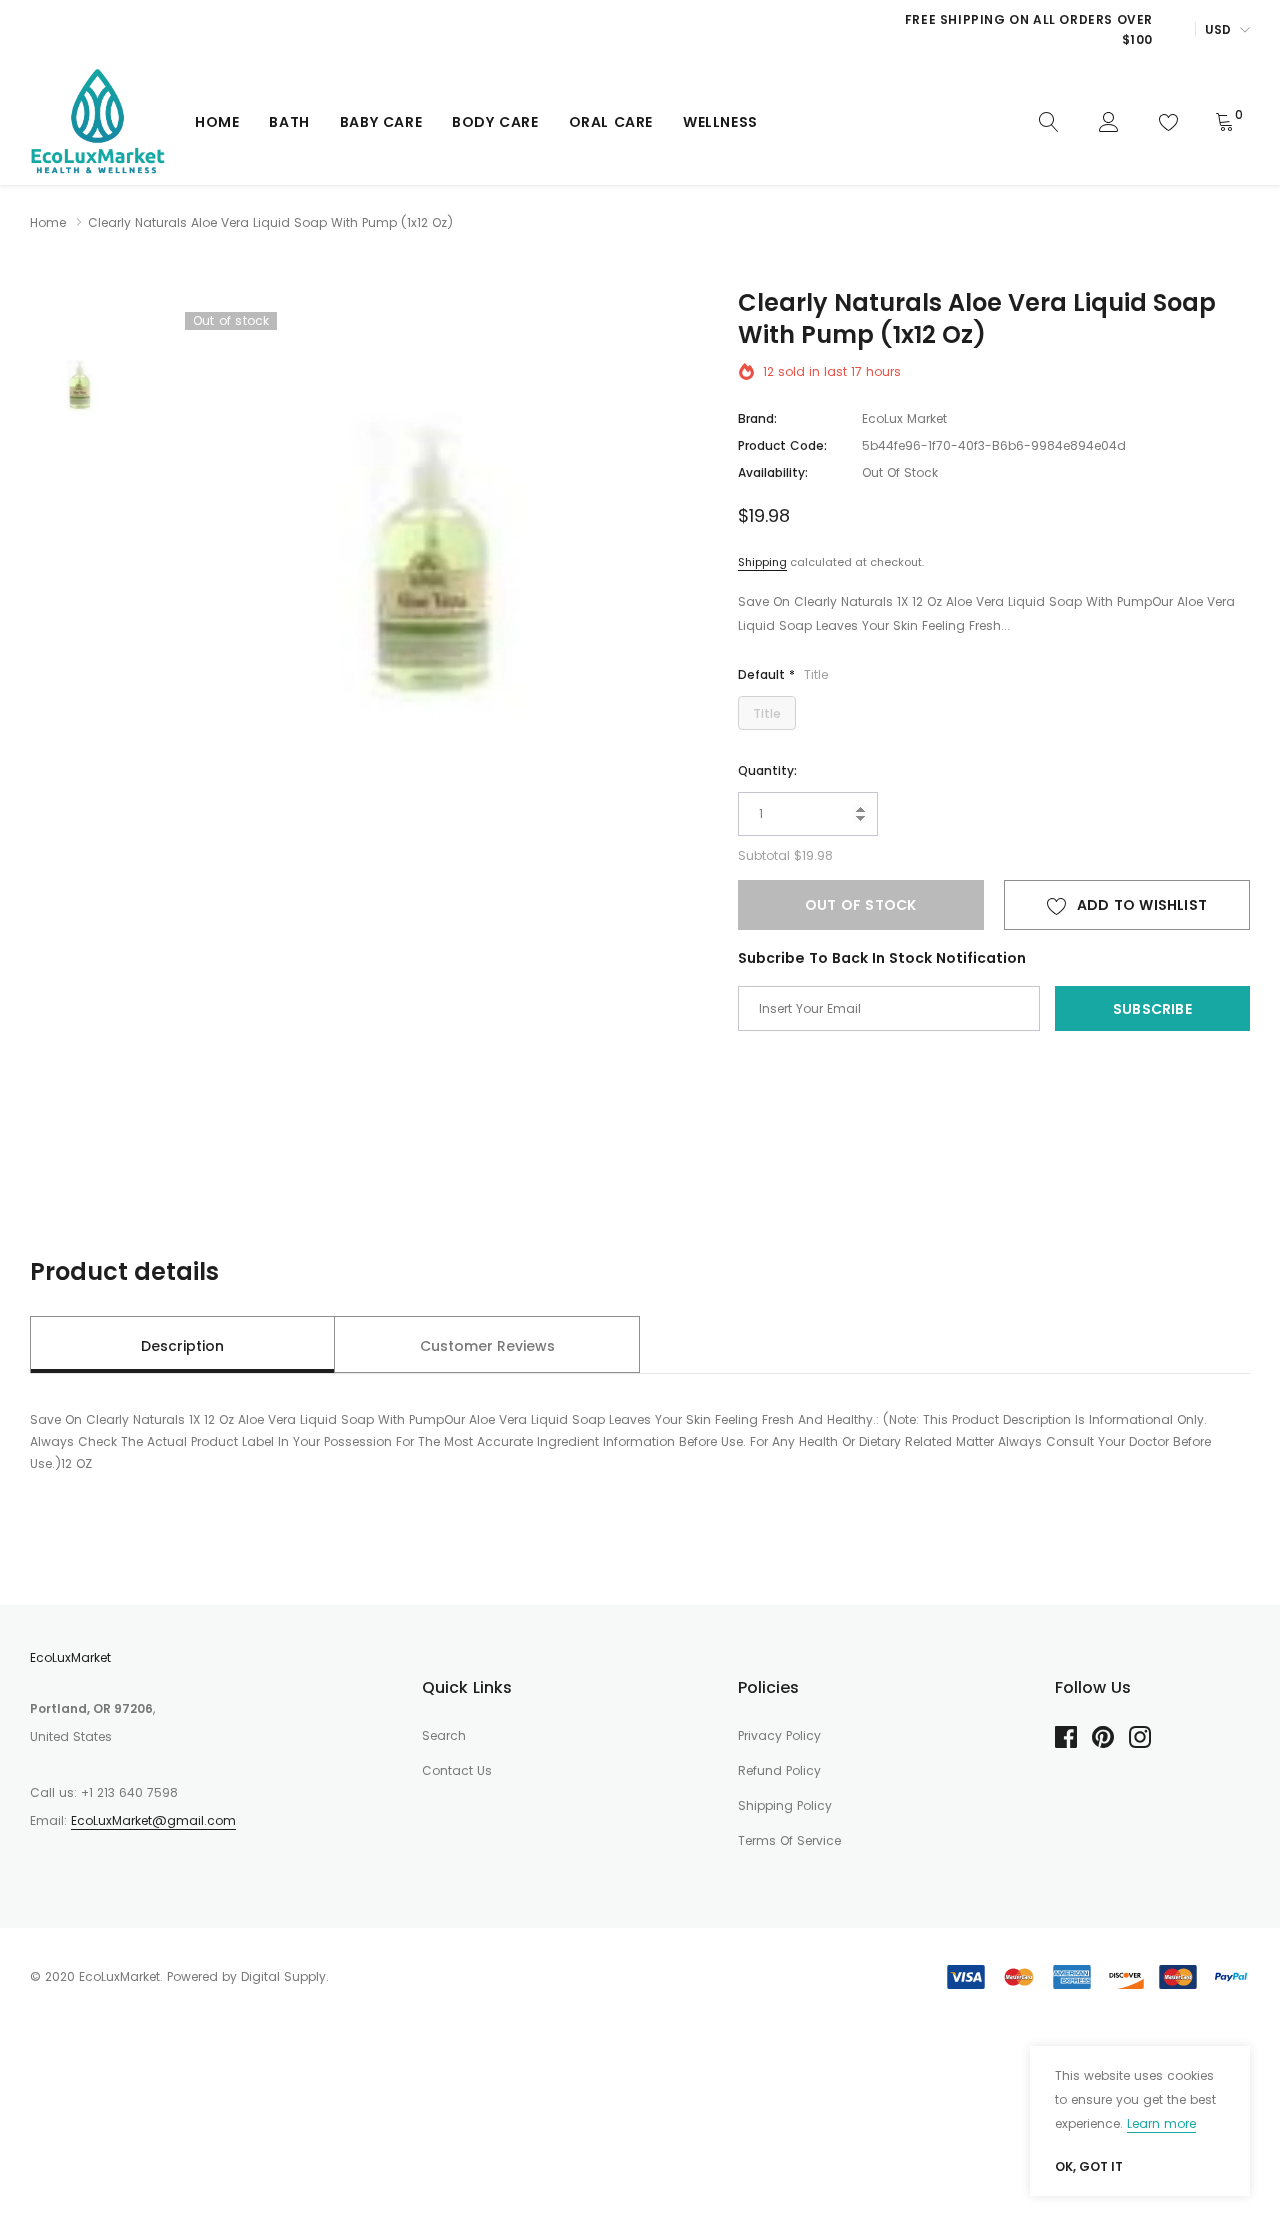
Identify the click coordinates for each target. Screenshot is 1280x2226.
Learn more (1161, 2123)
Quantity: (767, 770)
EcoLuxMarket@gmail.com (153, 1820)
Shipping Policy (785, 1805)
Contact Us (457, 1770)
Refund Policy (779, 1770)
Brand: (757, 418)
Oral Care (611, 122)
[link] (1049, 121)
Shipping (762, 562)
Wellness (720, 122)
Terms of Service (789, 1840)
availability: (773, 472)
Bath (289, 122)
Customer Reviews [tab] (487, 1346)
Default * (783, 674)
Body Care (495, 122)
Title (767, 713)
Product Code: (782, 445)
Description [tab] (182, 1346)
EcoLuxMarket (70, 1657)
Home (217, 122)
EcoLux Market (904, 418)
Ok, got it (1089, 2167)
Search (444, 1735)
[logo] (97, 122)
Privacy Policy (779, 1735)
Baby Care (381, 122)
